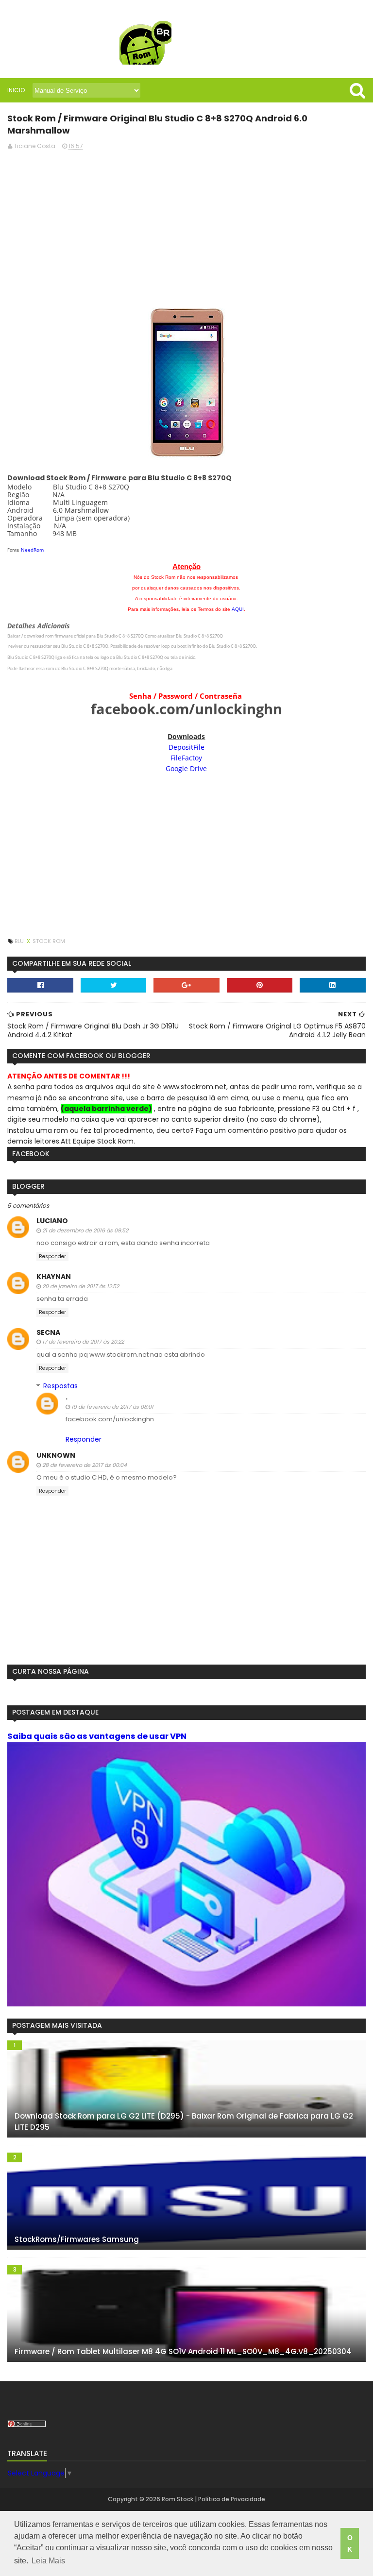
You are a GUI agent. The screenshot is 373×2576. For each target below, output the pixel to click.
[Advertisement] (186, 226)
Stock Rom (49, 941)
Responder (52, 1256)
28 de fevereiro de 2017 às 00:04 (85, 1465)
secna (48, 1332)
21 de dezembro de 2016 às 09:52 (85, 1230)
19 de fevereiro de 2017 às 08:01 (112, 1407)
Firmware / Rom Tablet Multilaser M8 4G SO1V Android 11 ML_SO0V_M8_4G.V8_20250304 (183, 2351)
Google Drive (186, 768)
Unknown (56, 1455)
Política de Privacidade (232, 2499)
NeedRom (32, 550)
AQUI (238, 609)
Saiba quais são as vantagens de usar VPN (97, 1736)
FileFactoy (186, 758)
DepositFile (186, 747)
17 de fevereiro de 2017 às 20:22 (83, 1342)
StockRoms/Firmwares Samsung (77, 2239)
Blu (20, 941)
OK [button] (350, 2543)
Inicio (16, 90)
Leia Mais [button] (48, 2561)
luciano (52, 1221)
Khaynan (54, 1277)
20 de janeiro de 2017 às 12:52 (81, 1286)
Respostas (60, 1386)
